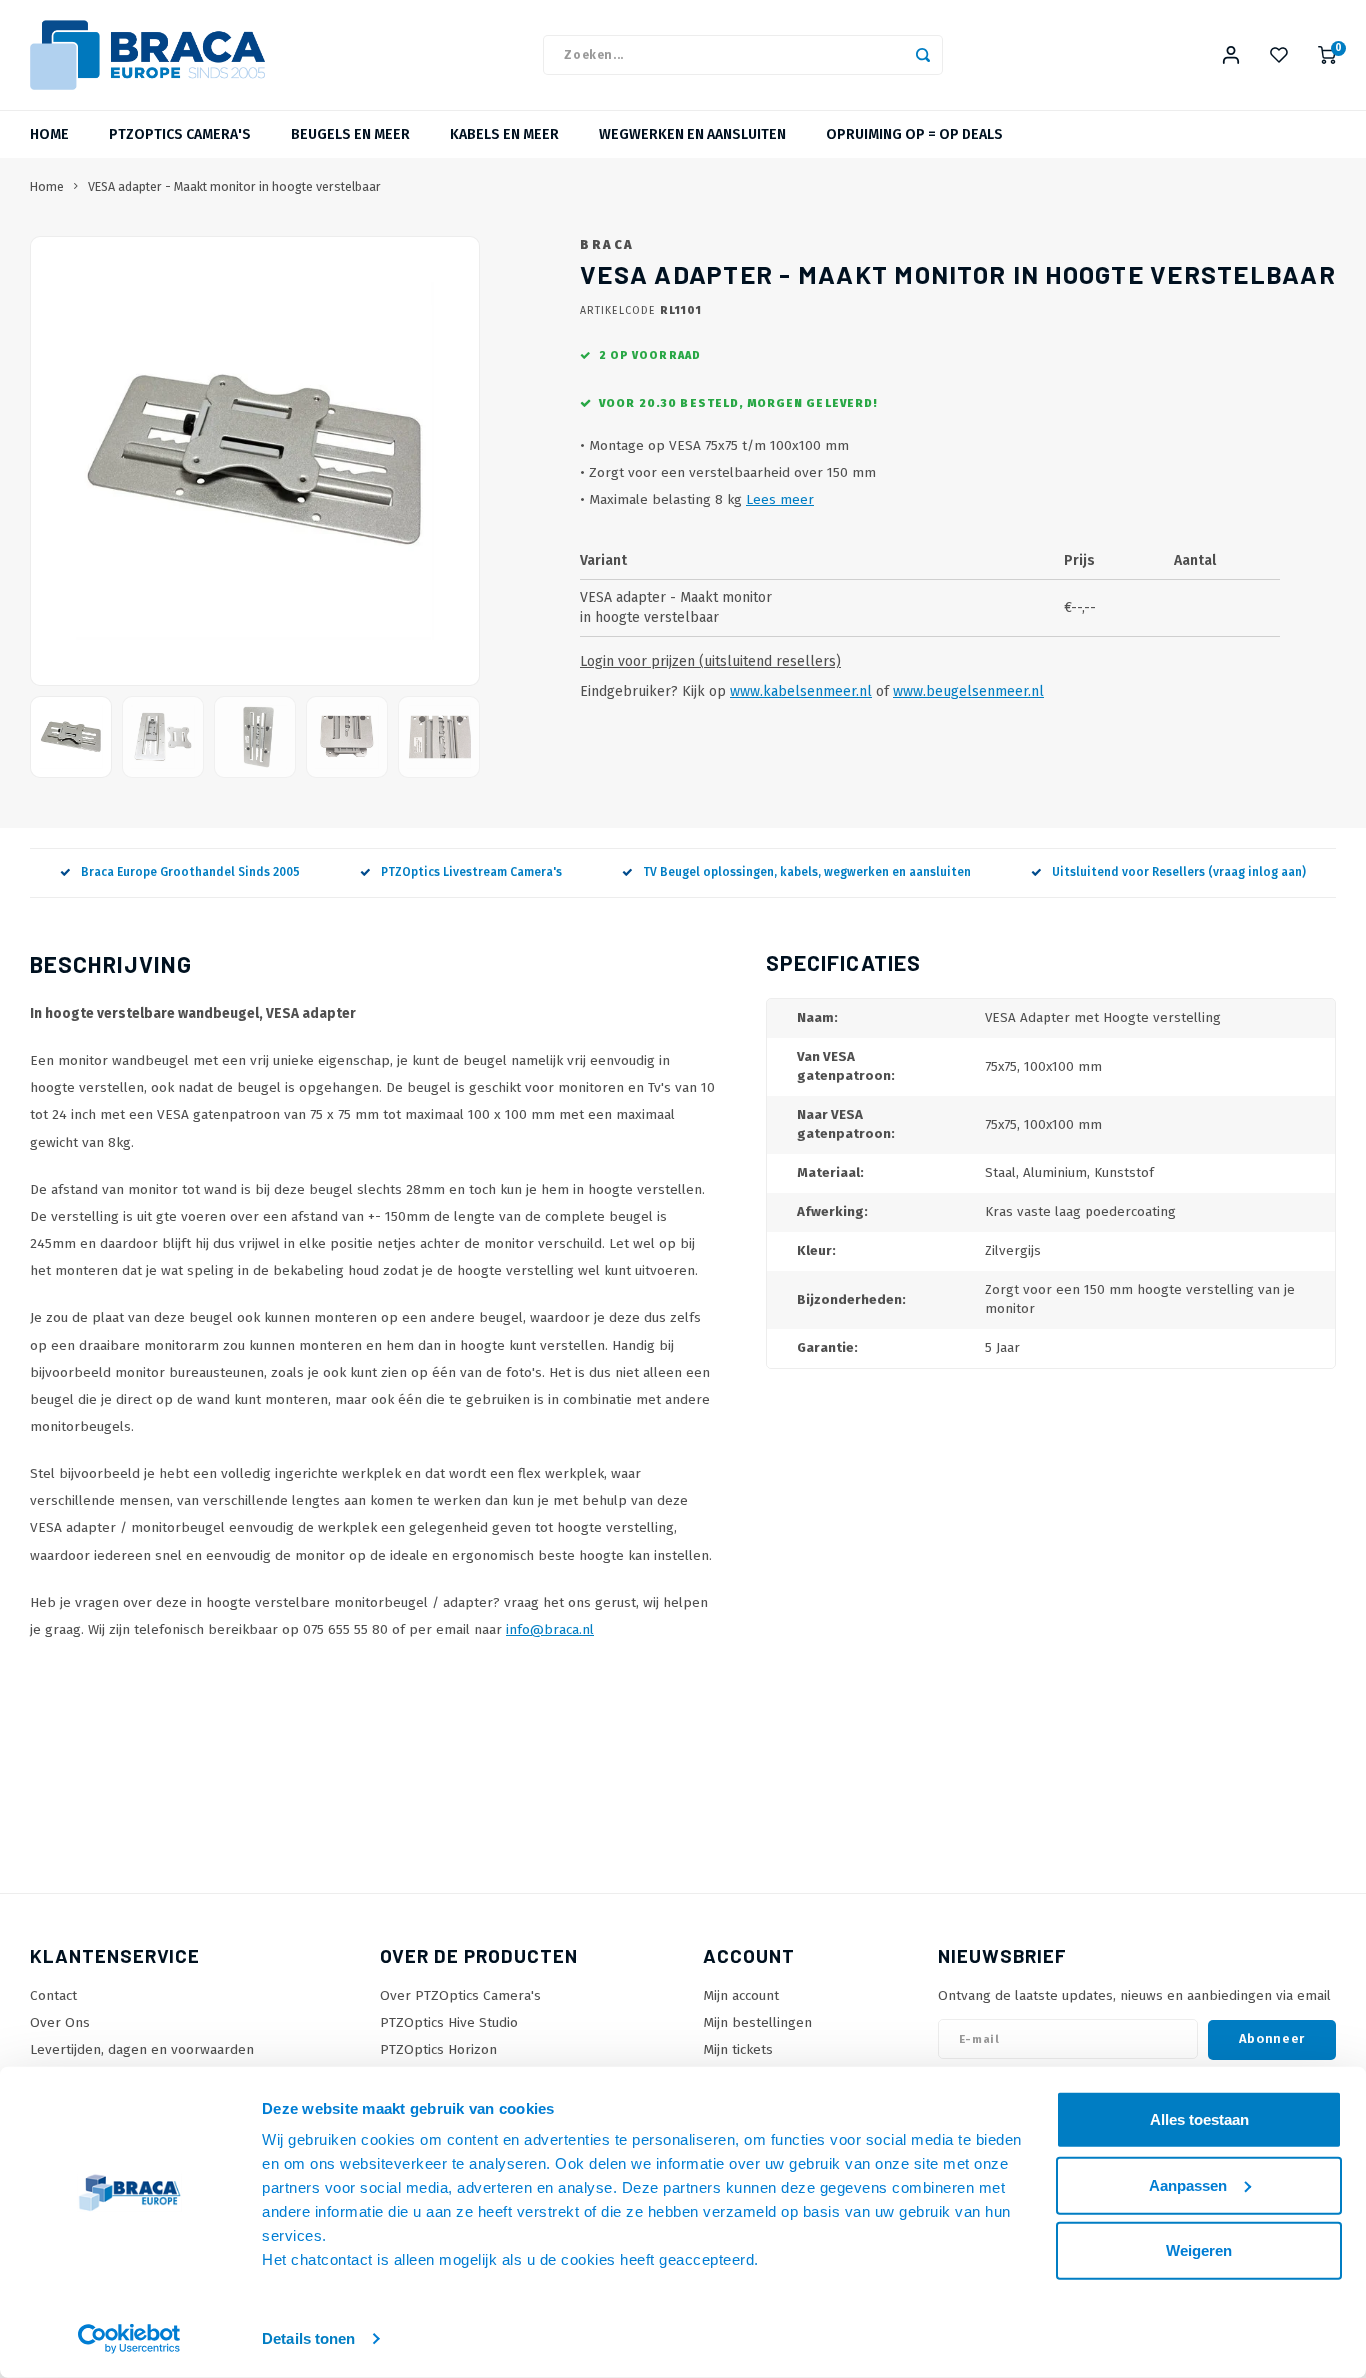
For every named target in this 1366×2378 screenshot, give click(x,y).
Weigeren (1199, 2250)
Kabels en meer (504, 134)
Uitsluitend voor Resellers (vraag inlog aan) (1179, 872)
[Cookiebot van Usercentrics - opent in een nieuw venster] (129, 2339)
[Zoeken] (923, 55)
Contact (53, 1995)
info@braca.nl (550, 1629)
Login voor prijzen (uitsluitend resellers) (710, 661)
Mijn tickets (738, 2049)
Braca (607, 244)
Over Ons (60, 2022)
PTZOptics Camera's (180, 134)
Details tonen (308, 2338)
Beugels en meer (350, 134)
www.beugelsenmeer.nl (968, 691)
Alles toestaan (1199, 2119)
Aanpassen (1188, 2184)
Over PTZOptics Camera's (460, 1995)
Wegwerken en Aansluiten (692, 134)
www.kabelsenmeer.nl (801, 691)
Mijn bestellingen (757, 2022)
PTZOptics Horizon (438, 2049)
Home (49, 134)
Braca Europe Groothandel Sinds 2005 (190, 872)
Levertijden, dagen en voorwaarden (142, 2049)
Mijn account (741, 1995)
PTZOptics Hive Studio (449, 2022)
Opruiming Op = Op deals (914, 134)
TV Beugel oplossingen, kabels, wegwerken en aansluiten (807, 872)
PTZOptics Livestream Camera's (471, 872)
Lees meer (780, 499)
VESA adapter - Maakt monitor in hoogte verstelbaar (234, 186)
